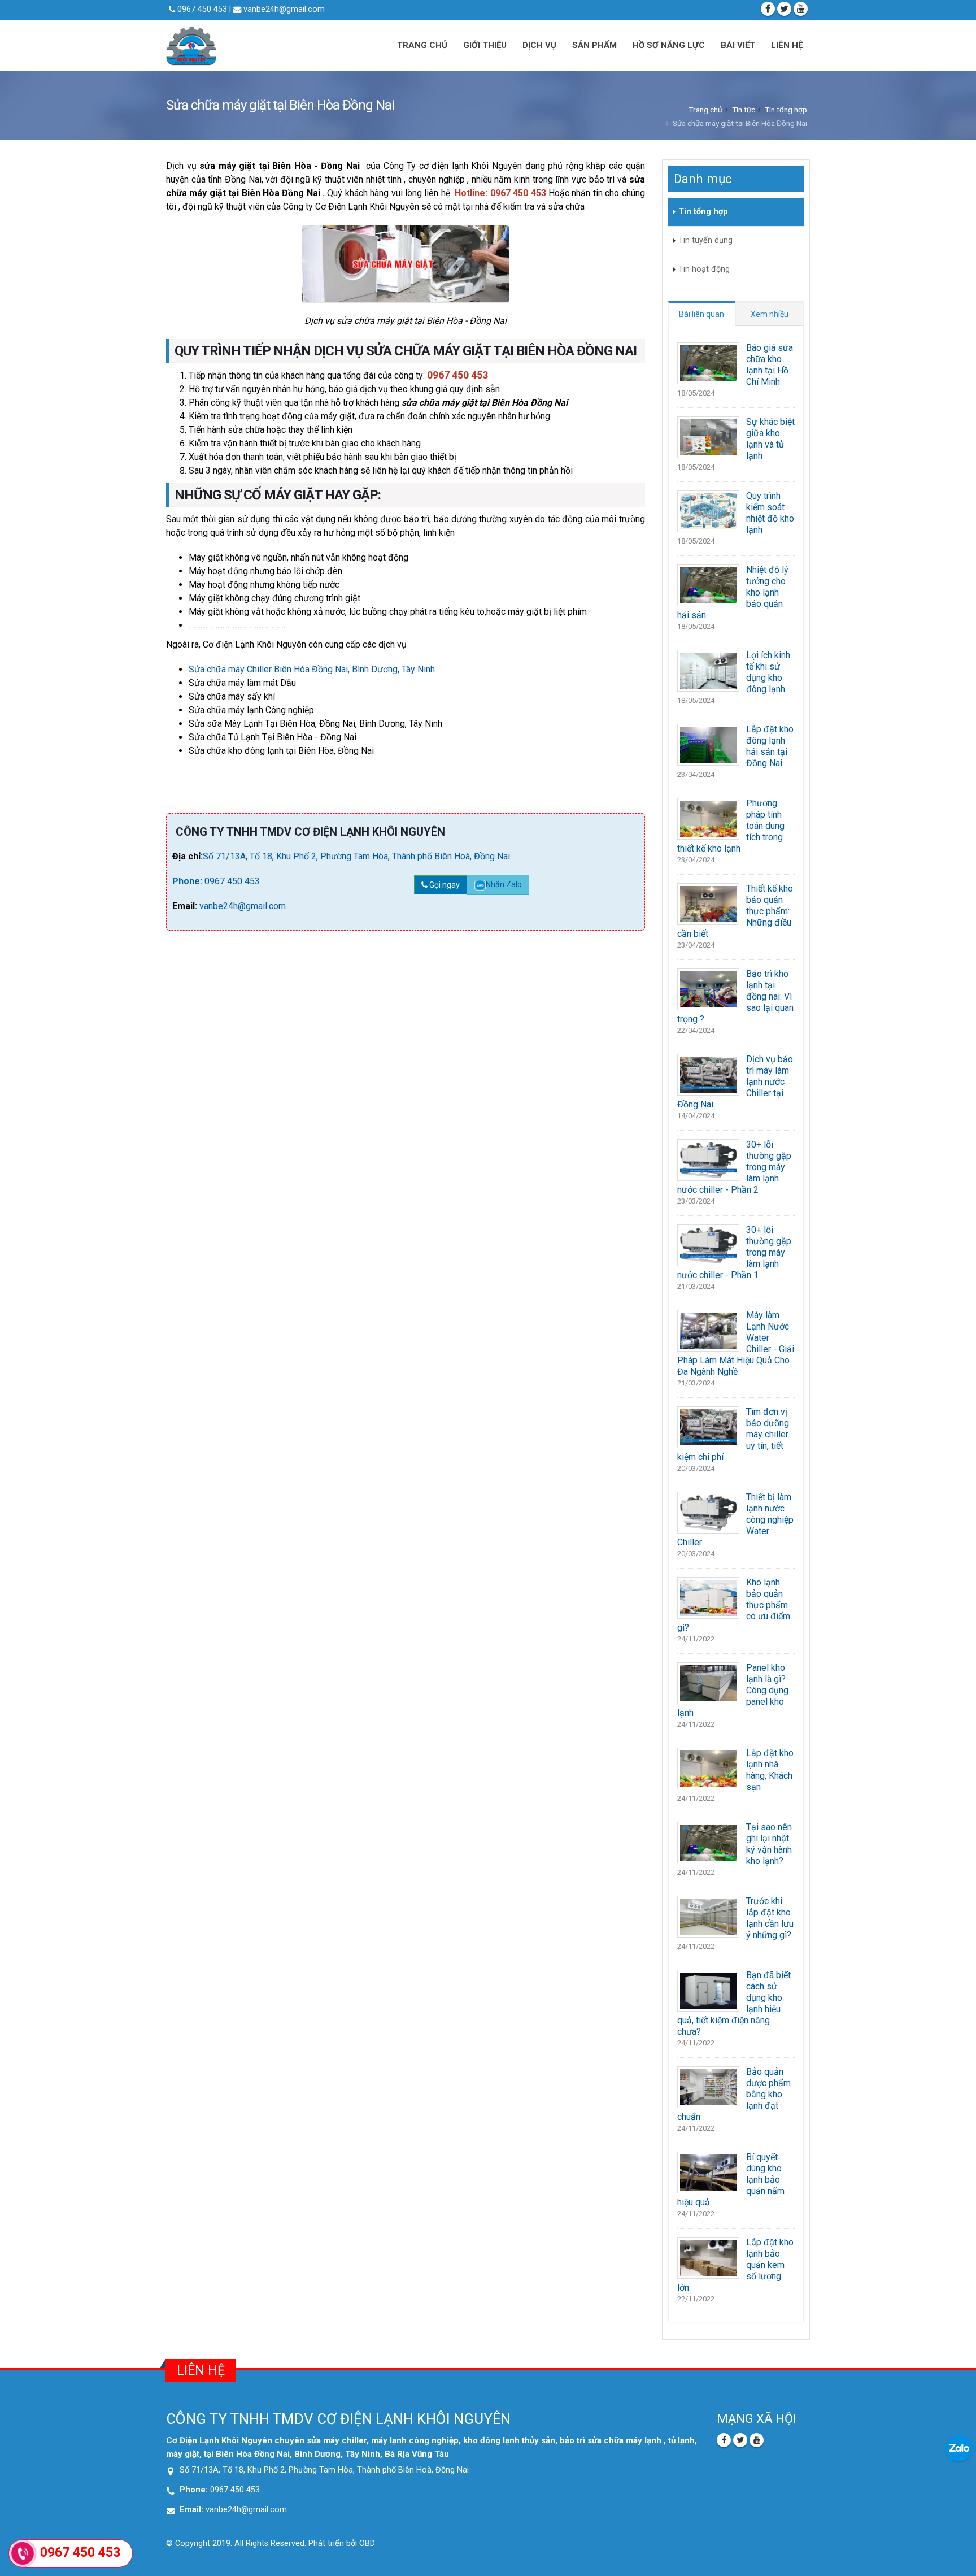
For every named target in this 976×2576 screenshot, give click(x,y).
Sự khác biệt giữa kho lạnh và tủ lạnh (770, 439)
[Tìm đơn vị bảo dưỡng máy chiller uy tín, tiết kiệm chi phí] (708, 1426)
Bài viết (738, 45)
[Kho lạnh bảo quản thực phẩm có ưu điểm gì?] (708, 1597)
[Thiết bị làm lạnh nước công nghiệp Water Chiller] (708, 1512)
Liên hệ (787, 45)
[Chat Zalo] (959, 2448)
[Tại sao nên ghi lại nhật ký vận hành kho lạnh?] (708, 1842)
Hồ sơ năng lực (669, 45)
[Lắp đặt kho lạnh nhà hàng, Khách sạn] (708, 1768)
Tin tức (744, 110)
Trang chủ (422, 45)
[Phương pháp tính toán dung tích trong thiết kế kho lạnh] (708, 818)
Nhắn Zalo (504, 884)
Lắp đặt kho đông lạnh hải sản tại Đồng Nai (770, 746)
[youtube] (801, 9)
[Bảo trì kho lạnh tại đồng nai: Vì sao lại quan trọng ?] (708, 989)
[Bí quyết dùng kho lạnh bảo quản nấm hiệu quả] (708, 2172)
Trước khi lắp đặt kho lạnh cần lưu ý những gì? (770, 1918)
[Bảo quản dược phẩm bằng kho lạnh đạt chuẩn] (708, 2086)
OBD (367, 2544)
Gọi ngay (444, 885)
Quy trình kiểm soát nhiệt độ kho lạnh (770, 513)
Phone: (188, 881)
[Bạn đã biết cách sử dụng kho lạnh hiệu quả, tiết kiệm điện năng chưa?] (708, 1990)
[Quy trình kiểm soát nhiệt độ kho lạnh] (708, 511)
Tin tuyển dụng (705, 240)
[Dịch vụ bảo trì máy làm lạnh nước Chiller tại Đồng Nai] (708, 1074)
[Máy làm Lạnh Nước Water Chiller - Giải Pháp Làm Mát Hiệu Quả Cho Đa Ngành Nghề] (708, 1330)
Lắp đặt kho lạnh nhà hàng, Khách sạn (770, 1770)
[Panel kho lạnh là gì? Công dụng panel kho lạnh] (708, 1682)
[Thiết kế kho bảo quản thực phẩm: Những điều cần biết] (708, 903)
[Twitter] (784, 9)
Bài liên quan (701, 314)
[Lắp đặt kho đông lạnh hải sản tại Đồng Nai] (708, 744)
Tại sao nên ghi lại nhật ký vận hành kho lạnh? (769, 1844)
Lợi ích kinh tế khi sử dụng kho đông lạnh (768, 672)
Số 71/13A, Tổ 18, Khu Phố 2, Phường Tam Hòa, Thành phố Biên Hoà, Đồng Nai (356, 856)
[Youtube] (757, 2440)
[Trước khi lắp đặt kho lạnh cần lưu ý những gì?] (708, 1916)
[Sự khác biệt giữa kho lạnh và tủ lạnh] (708, 436)
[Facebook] (768, 9)
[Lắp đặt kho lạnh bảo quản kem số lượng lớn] (708, 2257)
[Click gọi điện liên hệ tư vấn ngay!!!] (23, 2553)
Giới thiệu (485, 45)
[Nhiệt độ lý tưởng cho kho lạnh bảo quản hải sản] (708, 585)
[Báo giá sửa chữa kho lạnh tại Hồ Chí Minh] (708, 362)
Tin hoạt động (704, 269)
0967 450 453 (232, 881)
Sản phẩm (594, 45)
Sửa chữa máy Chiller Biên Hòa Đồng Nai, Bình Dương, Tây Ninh (312, 669)
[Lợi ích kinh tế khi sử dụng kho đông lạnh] (708, 670)
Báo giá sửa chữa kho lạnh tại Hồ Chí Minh (770, 365)
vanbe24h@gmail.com (283, 9)
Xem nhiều (770, 314)
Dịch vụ (539, 45)
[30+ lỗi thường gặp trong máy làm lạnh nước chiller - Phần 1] (708, 1244)
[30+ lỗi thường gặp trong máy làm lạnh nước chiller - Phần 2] (708, 1159)
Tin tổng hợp (786, 110)
